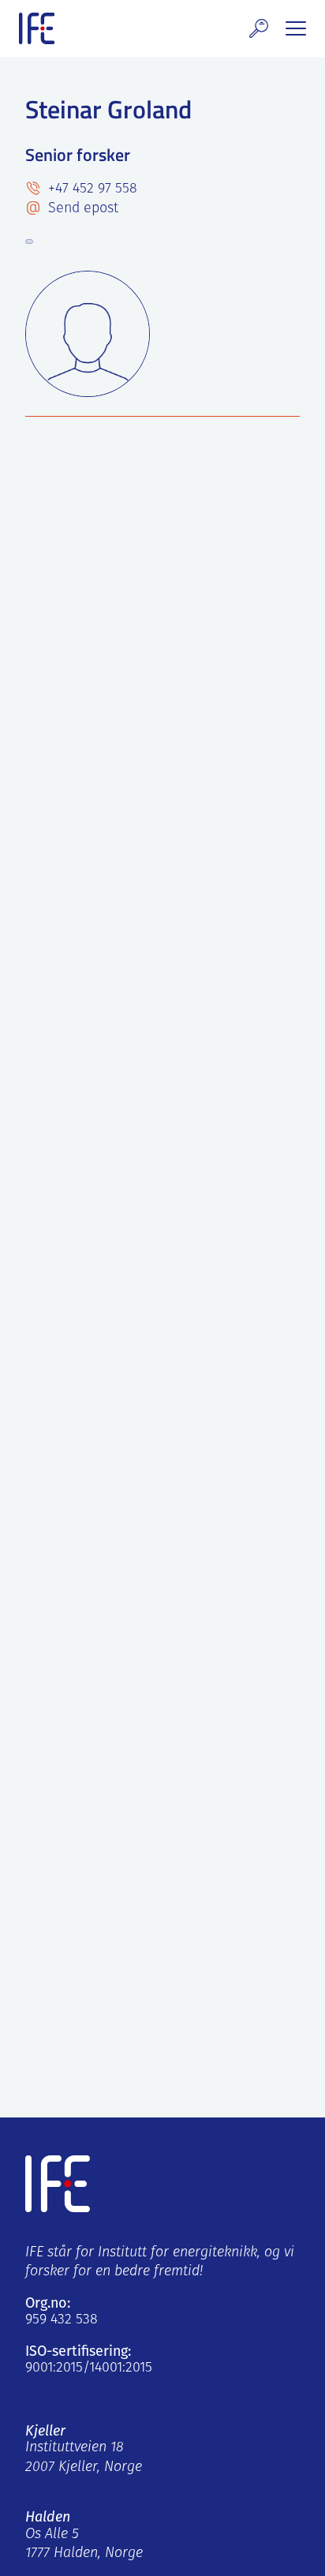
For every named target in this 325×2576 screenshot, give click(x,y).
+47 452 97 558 (91, 189)
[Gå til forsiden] (37, 28)
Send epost (81, 209)
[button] (259, 28)
